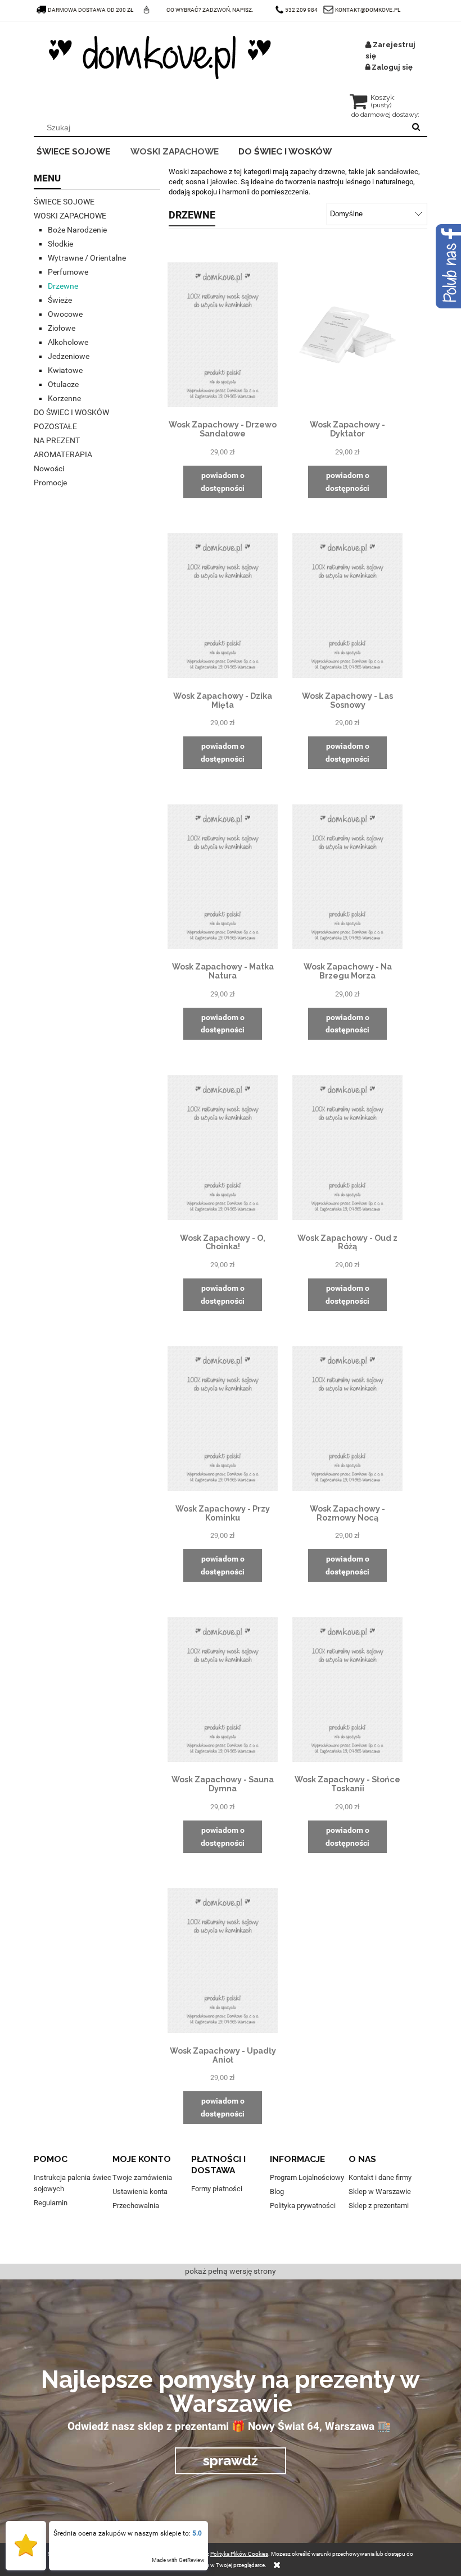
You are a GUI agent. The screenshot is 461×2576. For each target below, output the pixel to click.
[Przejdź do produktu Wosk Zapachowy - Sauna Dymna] (223, 1689)
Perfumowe (68, 272)
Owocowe (65, 314)
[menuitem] (81, 150)
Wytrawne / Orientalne (87, 258)
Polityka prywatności (303, 2206)
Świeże (60, 300)
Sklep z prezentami (379, 2206)
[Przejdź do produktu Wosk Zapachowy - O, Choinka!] (223, 1147)
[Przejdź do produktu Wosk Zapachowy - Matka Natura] (223, 876)
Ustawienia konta (140, 2192)
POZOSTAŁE (55, 426)
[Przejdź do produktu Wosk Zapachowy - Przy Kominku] (223, 1418)
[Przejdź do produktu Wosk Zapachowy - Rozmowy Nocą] (347, 1418)
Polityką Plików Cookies (239, 2554)
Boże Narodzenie (77, 230)
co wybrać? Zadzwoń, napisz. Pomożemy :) (210, 20)
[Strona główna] (160, 58)
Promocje (50, 483)
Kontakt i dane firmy (380, 2177)
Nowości (49, 468)
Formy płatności (217, 2189)
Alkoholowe (68, 342)
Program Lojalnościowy (307, 2177)
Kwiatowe (65, 370)
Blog (277, 2192)
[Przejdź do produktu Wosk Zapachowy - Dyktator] (347, 334)
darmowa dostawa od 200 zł (91, 10)
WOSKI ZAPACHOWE (70, 216)
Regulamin (51, 2203)
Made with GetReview (178, 2560)
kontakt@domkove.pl (368, 10)
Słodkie (60, 244)
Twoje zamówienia (142, 2177)
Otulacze (63, 384)
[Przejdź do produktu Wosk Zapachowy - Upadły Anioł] (223, 1960)
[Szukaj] (416, 128)
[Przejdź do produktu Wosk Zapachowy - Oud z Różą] (347, 1147)
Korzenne (64, 398)
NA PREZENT (57, 440)
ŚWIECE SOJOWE (64, 202)
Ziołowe (62, 328)
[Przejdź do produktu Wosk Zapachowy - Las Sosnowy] (347, 606)
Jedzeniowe (69, 356)
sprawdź (231, 2461)
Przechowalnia (136, 2206)
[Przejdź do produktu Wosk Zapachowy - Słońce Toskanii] (347, 1689)
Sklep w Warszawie (380, 2192)
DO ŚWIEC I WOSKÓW (71, 412)
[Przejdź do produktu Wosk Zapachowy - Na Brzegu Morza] (347, 876)
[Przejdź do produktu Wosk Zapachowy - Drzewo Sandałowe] (223, 334)
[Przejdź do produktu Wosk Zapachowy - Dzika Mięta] (223, 606)
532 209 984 (301, 10)
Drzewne (63, 286)
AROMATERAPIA (63, 454)
